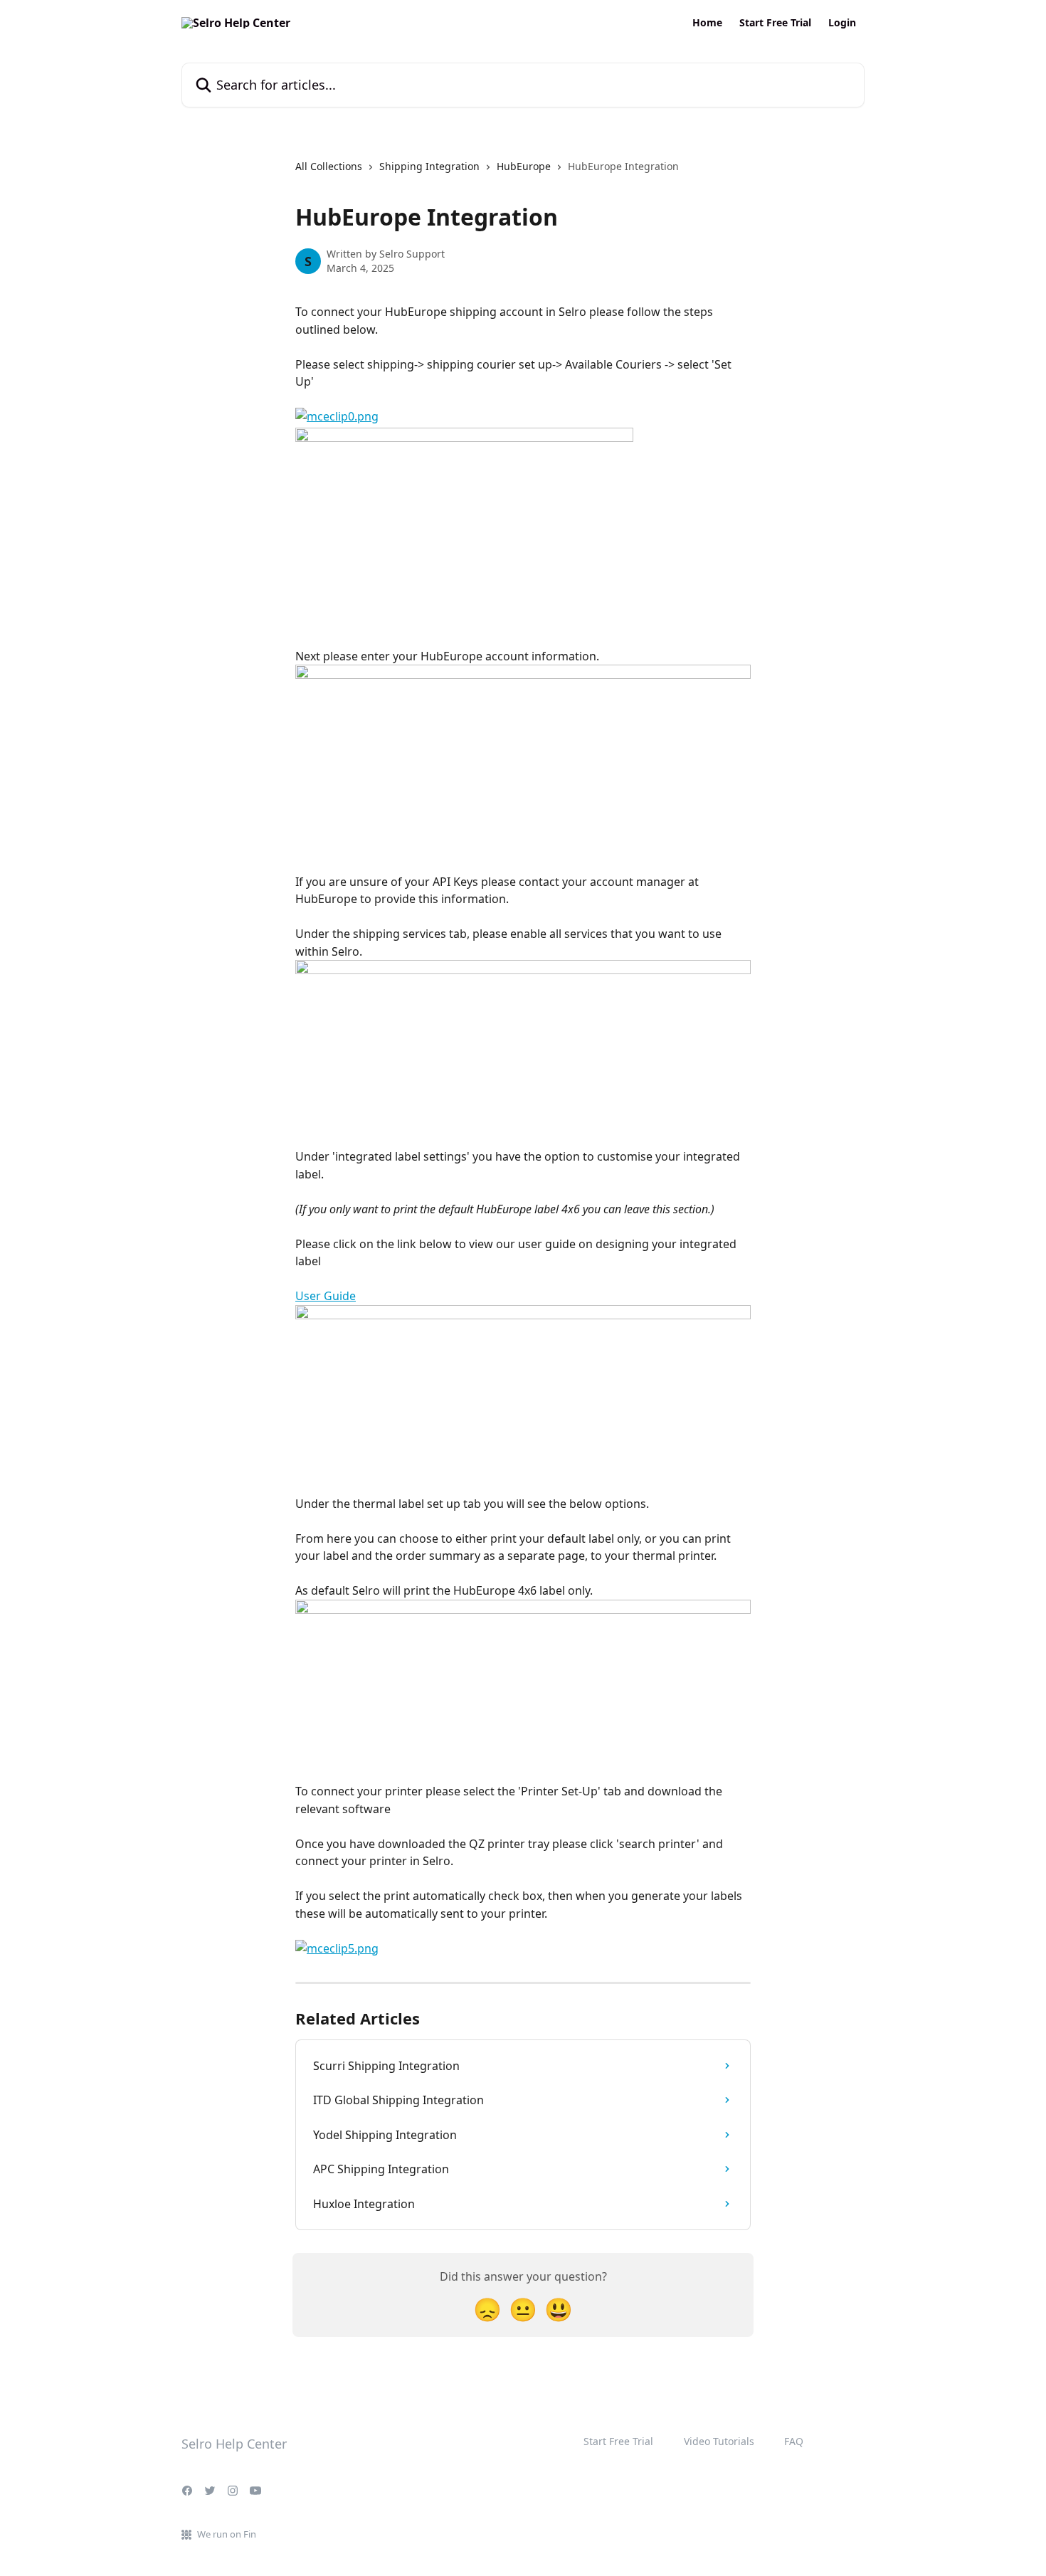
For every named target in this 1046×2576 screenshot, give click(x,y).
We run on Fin (227, 2534)
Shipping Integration (429, 166)
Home (707, 23)
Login (842, 23)
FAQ (794, 2441)
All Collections (329, 166)
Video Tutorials (719, 2441)
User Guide (326, 1296)
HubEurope (524, 166)
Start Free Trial (775, 23)
